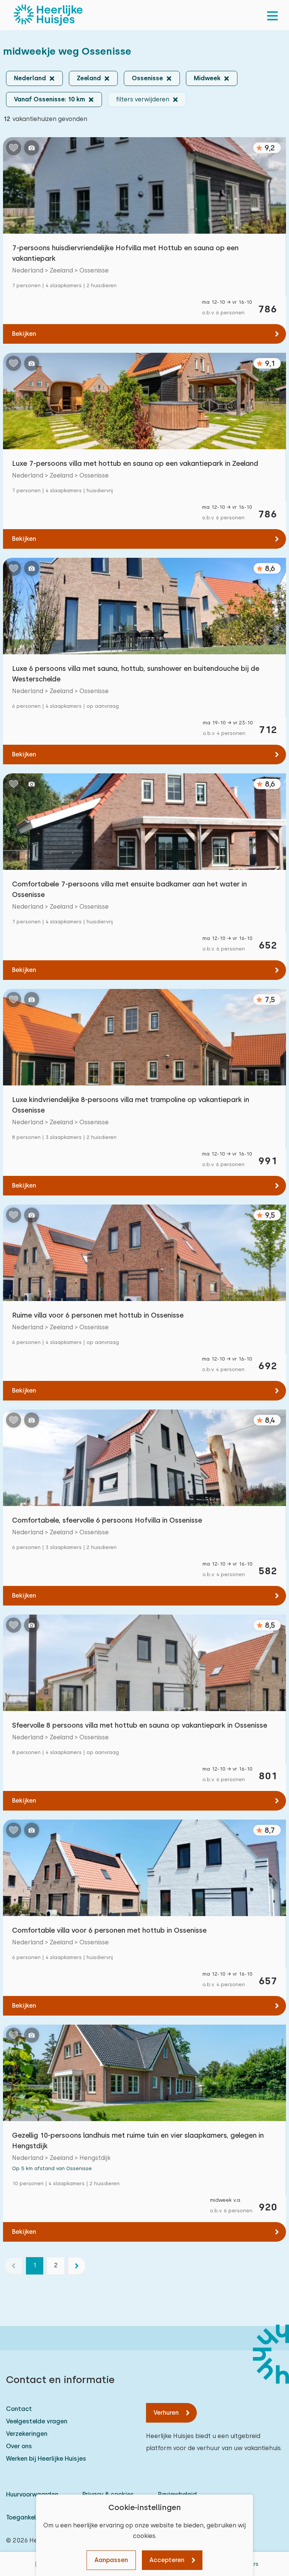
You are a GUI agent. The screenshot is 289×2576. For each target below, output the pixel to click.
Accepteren (167, 2560)
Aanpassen (111, 2560)
